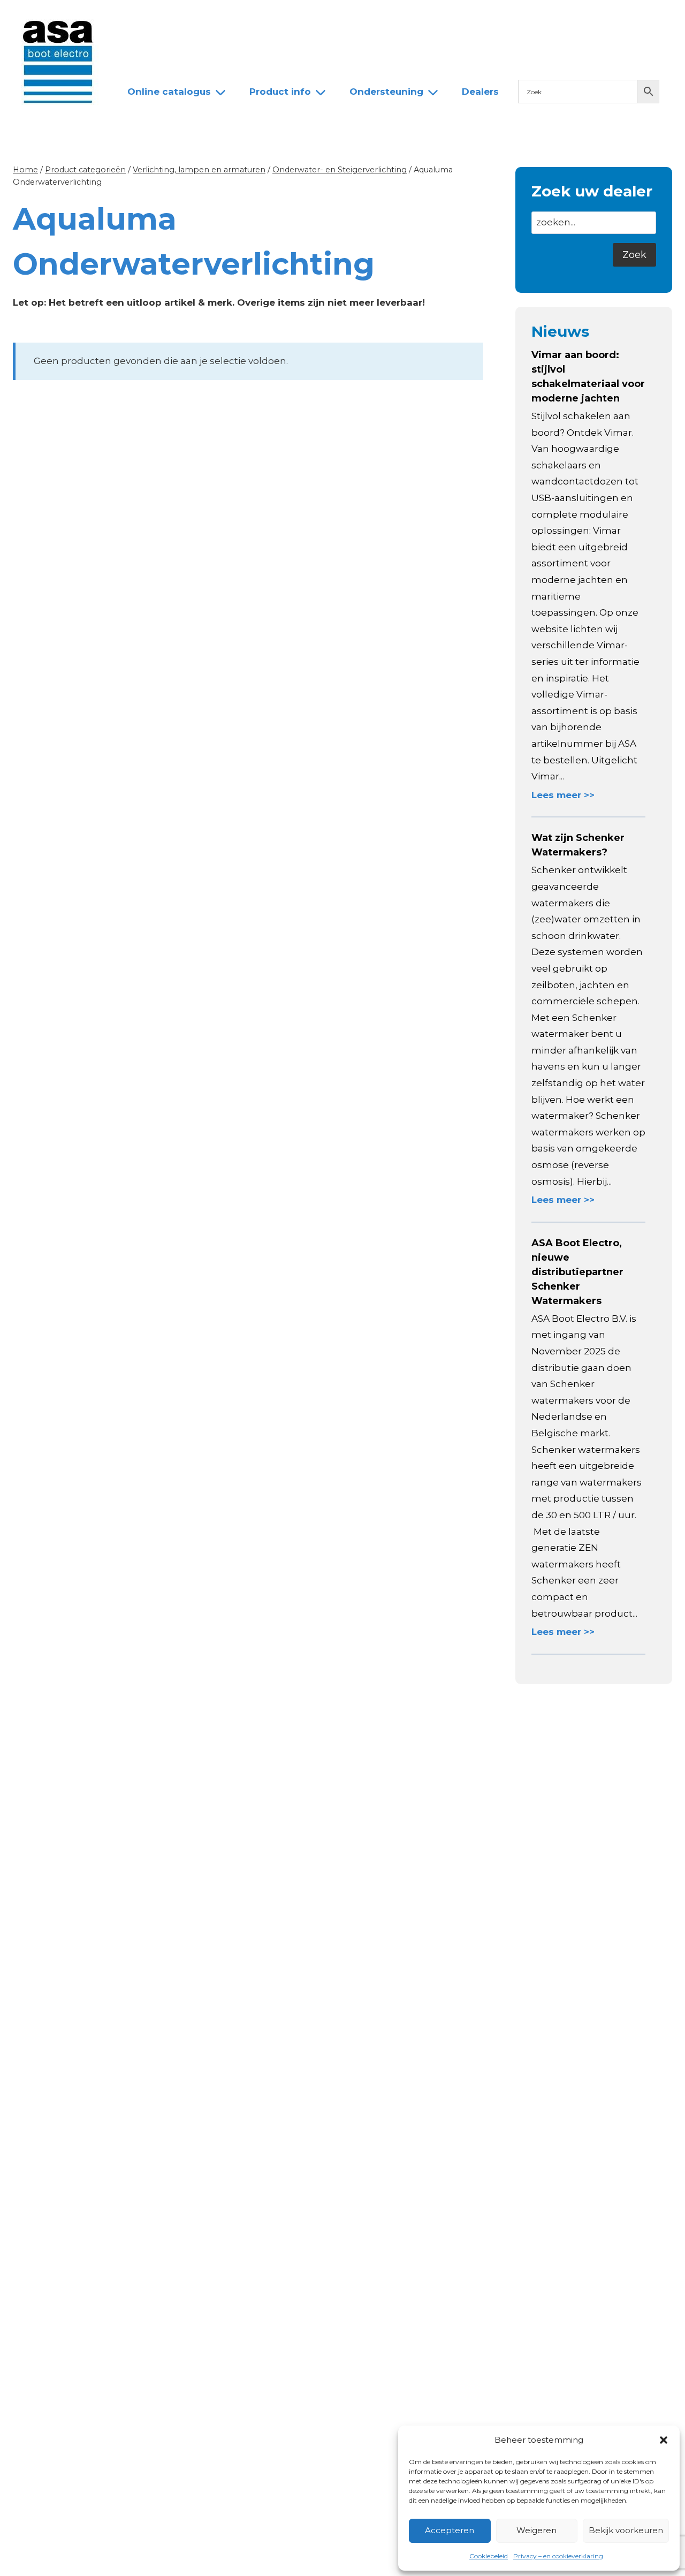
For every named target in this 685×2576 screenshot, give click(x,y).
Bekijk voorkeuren (626, 2530)
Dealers (299, 18)
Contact (354, 18)
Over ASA (195, 18)
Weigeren (536, 2530)
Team (249, 18)
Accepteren (450, 2530)
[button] (664, 2440)
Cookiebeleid (489, 2556)
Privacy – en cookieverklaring (558, 2556)
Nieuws (138, 18)
